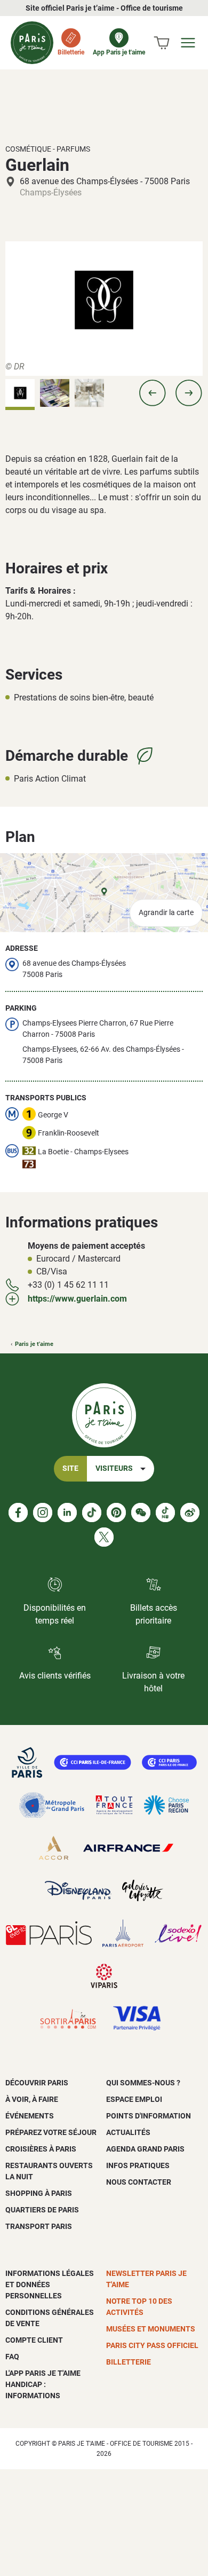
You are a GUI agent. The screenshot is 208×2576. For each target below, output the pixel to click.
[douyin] (165, 1512)
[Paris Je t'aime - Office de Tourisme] (32, 43)
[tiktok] (92, 1512)
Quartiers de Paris (42, 2210)
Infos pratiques (138, 2165)
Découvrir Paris (37, 2083)
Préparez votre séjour (51, 2132)
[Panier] (162, 43)
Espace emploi (134, 2099)
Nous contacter (139, 2182)
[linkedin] (67, 1512)
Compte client (34, 2340)
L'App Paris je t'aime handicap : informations (43, 2384)
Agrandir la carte (166, 913)
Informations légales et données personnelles (50, 2284)
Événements (30, 2116)
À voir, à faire (32, 2099)
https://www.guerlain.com (77, 1299)
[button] (153, 393)
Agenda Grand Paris (145, 2149)
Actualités (128, 2132)
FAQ (12, 2357)
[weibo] (190, 1512)
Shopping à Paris (39, 2193)
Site (70, 1468)
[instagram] (43, 1512)
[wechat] (141, 1512)
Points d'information (149, 2116)
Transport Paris (39, 2226)
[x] (104, 1537)
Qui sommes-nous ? (143, 2083)
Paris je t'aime (34, 1344)
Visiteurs (114, 1468)
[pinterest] (116, 1512)
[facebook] (18, 1512)
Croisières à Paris (41, 2149)
